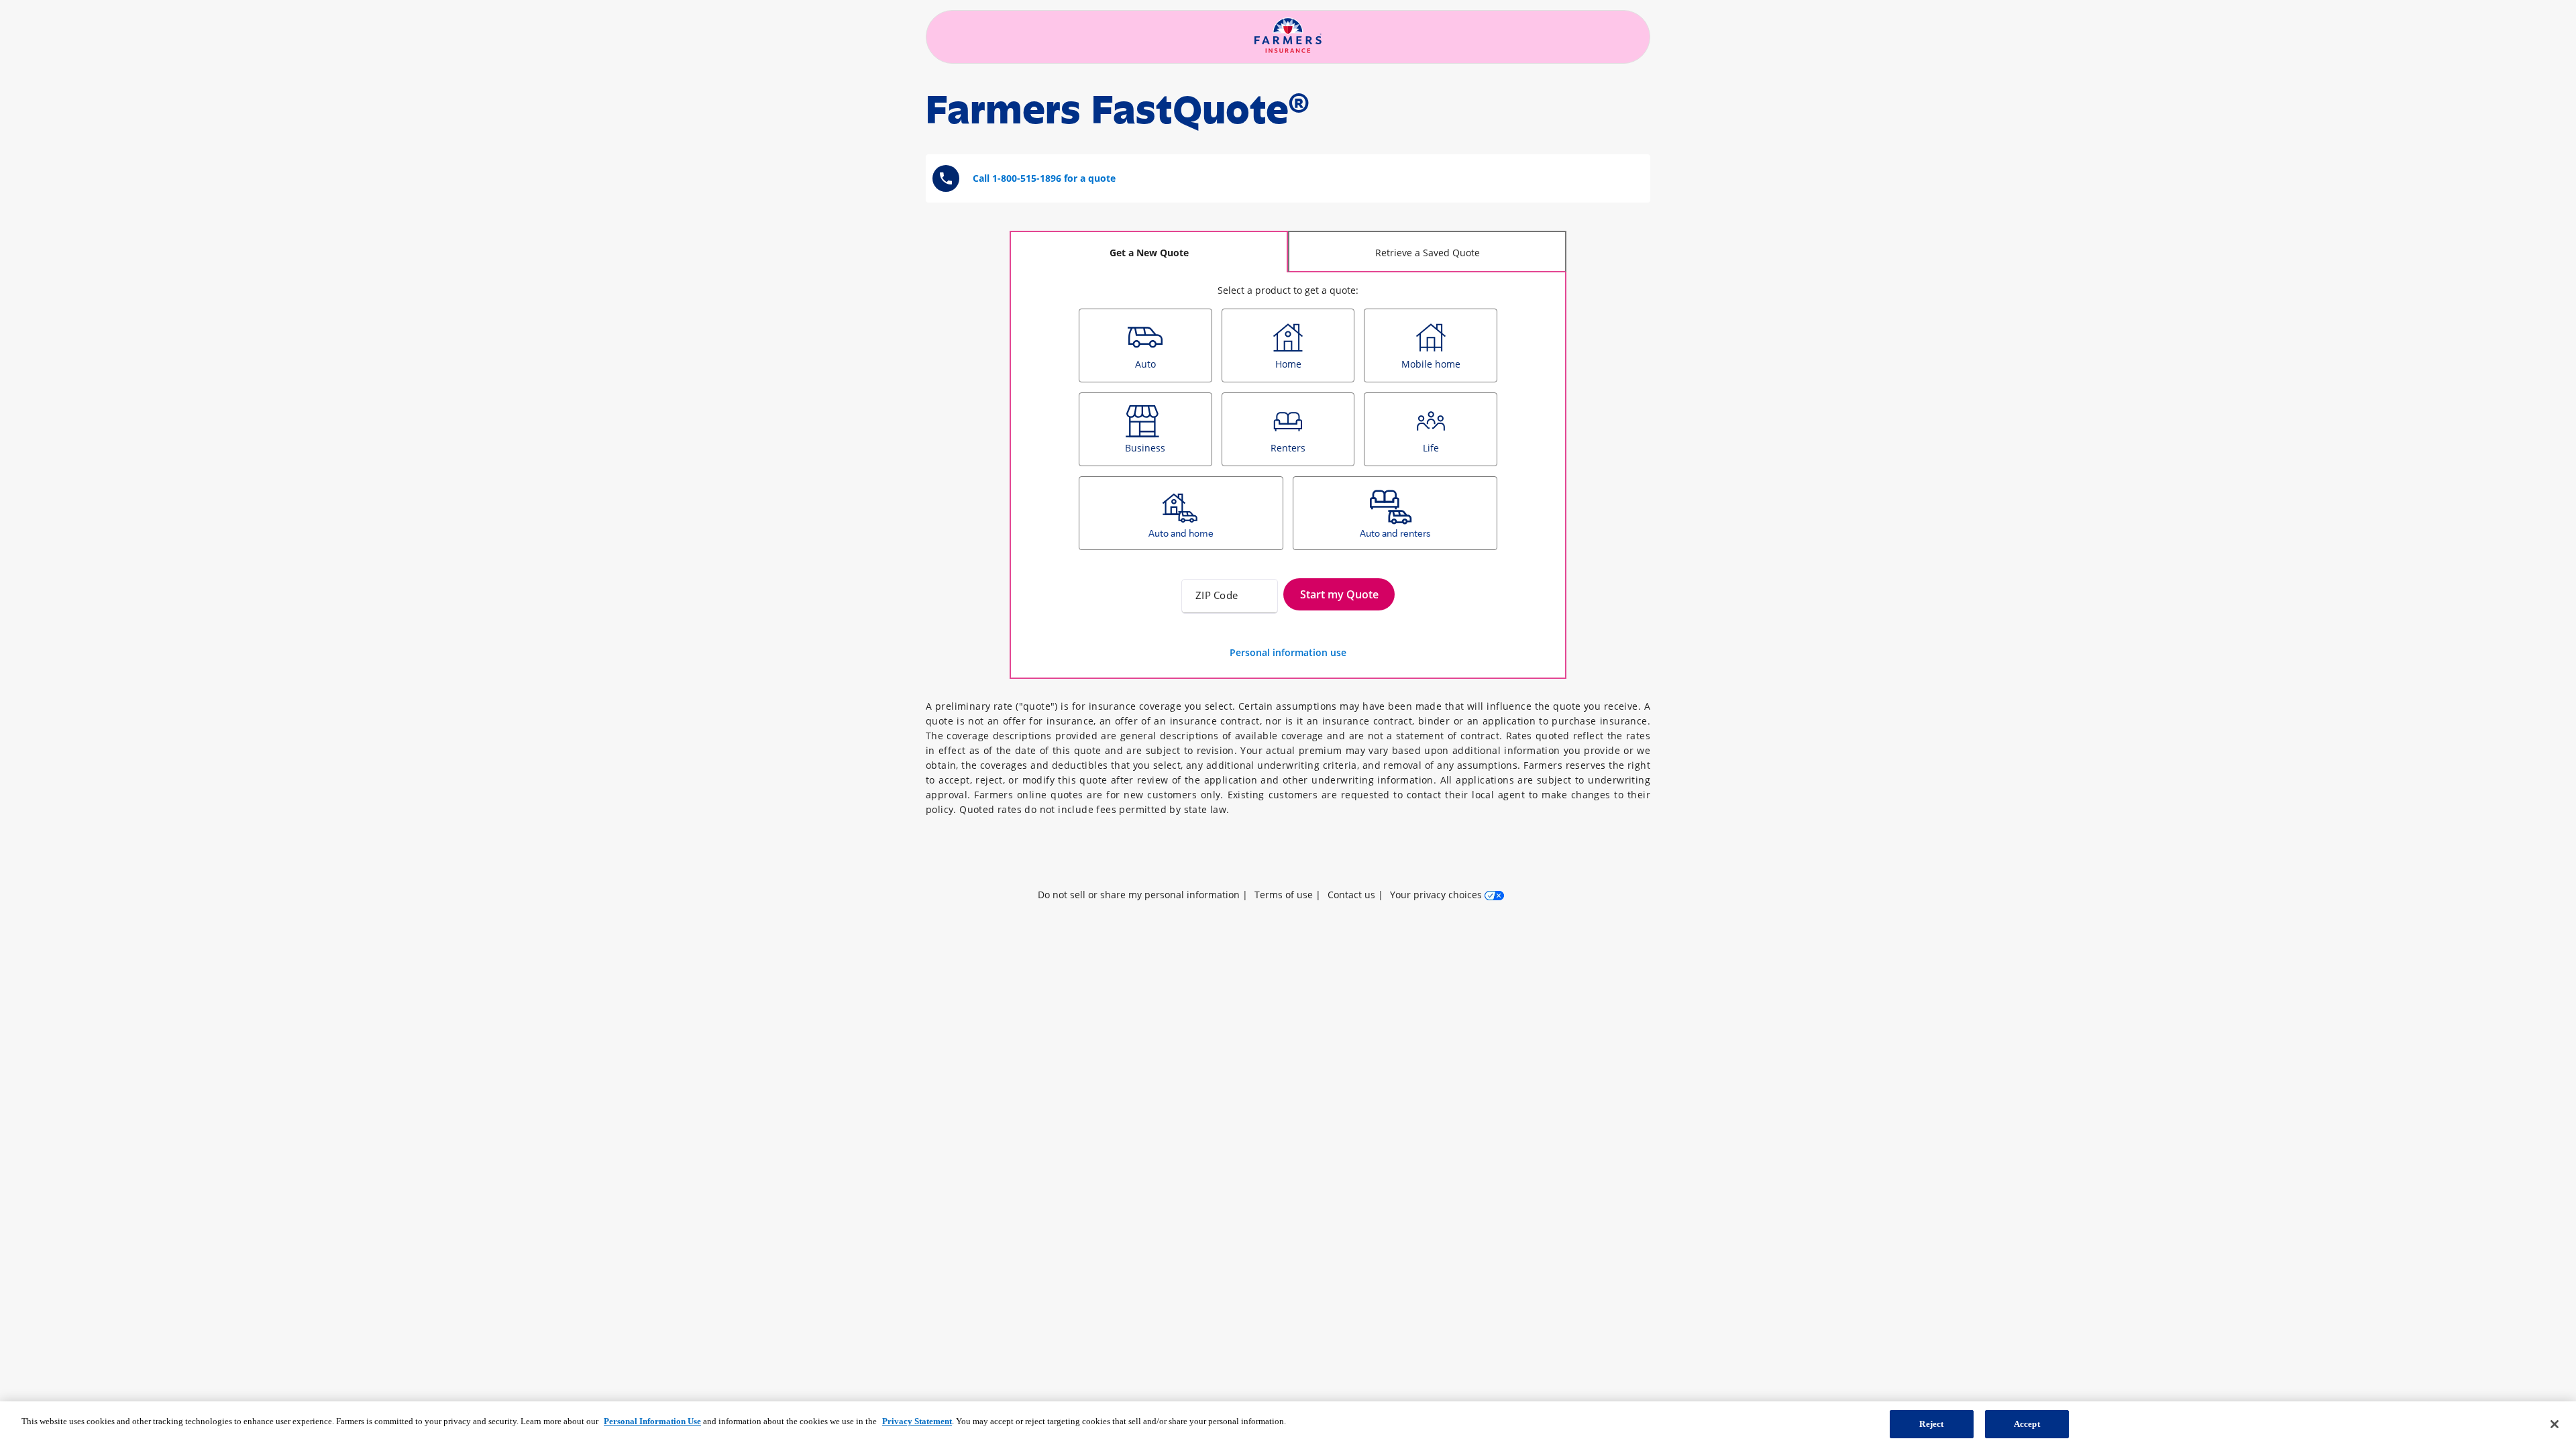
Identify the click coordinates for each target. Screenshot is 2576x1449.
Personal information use (1288, 652)
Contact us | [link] (1355, 895)
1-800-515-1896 (1027, 178)
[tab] (1149, 252)
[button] (1288, 853)
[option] (1145, 345)
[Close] (2555, 1424)
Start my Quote (1339, 594)
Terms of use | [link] (1288, 895)
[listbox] (1288, 434)
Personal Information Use (652, 1421)
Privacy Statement (917, 1421)
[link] (1288, 853)
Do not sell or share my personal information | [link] (1143, 895)
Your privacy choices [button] (1437, 895)
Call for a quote (1044, 178)
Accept (2027, 1424)
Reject (1931, 1424)
